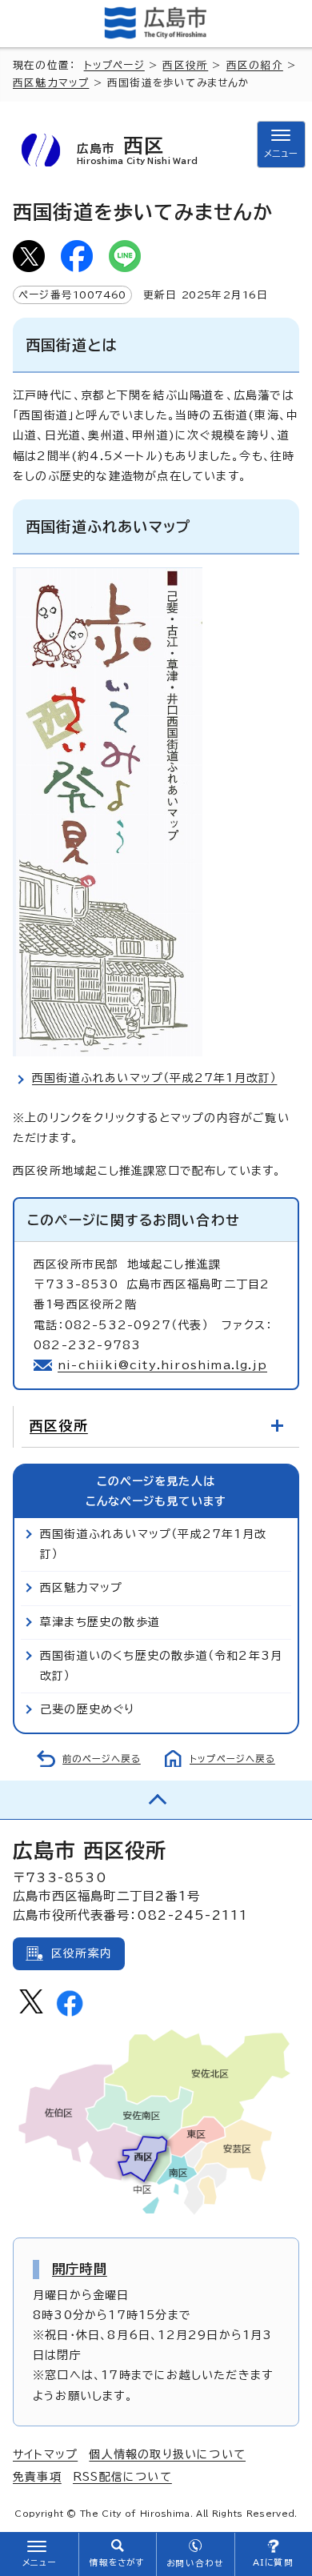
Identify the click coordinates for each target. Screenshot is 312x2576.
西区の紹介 (255, 65)
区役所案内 (82, 1953)
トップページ (114, 65)
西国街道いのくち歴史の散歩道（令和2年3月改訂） (161, 1666)
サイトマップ (45, 2454)
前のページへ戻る (102, 1759)
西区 (137, 150)
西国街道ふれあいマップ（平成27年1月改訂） (154, 1078)
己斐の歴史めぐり (88, 1709)
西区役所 (185, 65)
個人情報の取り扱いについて (167, 2454)
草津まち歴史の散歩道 (100, 1622)
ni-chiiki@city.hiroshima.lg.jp (162, 1365)
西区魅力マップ (51, 83)
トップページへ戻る (232, 1759)
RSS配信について (122, 2477)
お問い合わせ (195, 2563)
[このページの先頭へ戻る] (156, 1800)
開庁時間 (80, 2269)
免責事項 (37, 2477)
